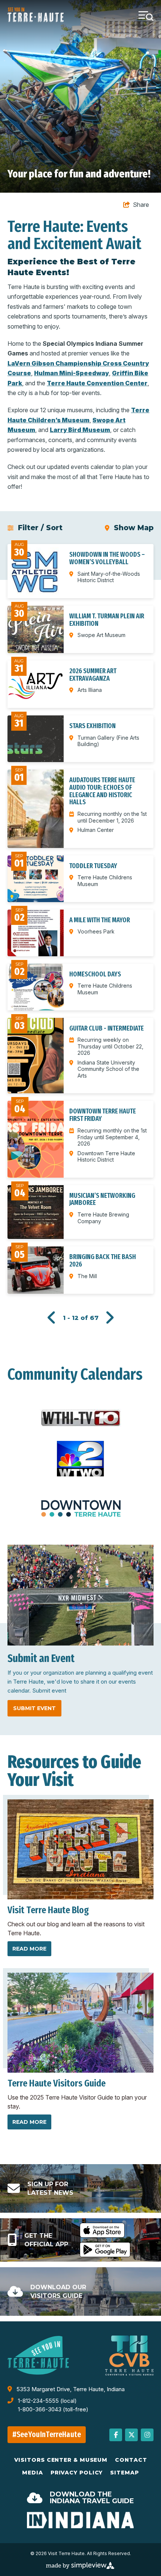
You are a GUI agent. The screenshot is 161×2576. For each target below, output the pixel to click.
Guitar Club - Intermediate (107, 1028)
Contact (131, 2460)
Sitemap (124, 2473)
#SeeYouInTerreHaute (47, 2434)
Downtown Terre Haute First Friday (103, 1115)
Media (33, 2473)
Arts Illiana (90, 690)
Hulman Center (96, 830)
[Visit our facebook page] (116, 2435)
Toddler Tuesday (93, 866)
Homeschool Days (95, 974)
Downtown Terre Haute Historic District (106, 1157)
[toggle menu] (146, 15)
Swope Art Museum (101, 635)
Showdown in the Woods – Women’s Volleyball (107, 558)
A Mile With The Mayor (100, 920)
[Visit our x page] (131, 2435)
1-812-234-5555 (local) (47, 2401)
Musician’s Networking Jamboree (102, 1199)
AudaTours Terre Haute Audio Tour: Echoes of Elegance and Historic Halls (102, 791)
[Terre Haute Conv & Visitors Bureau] (36, 15)
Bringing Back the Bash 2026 (103, 1261)
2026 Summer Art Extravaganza (93, 675)
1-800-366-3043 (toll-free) (53, 2409)
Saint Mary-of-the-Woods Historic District (109, 577)
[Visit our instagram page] (147, 2435)
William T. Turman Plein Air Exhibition (107, 620)
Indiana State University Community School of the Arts (108, 1069)
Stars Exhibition (92, 726)
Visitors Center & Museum (61, 2460)
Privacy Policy (77, 2473)
